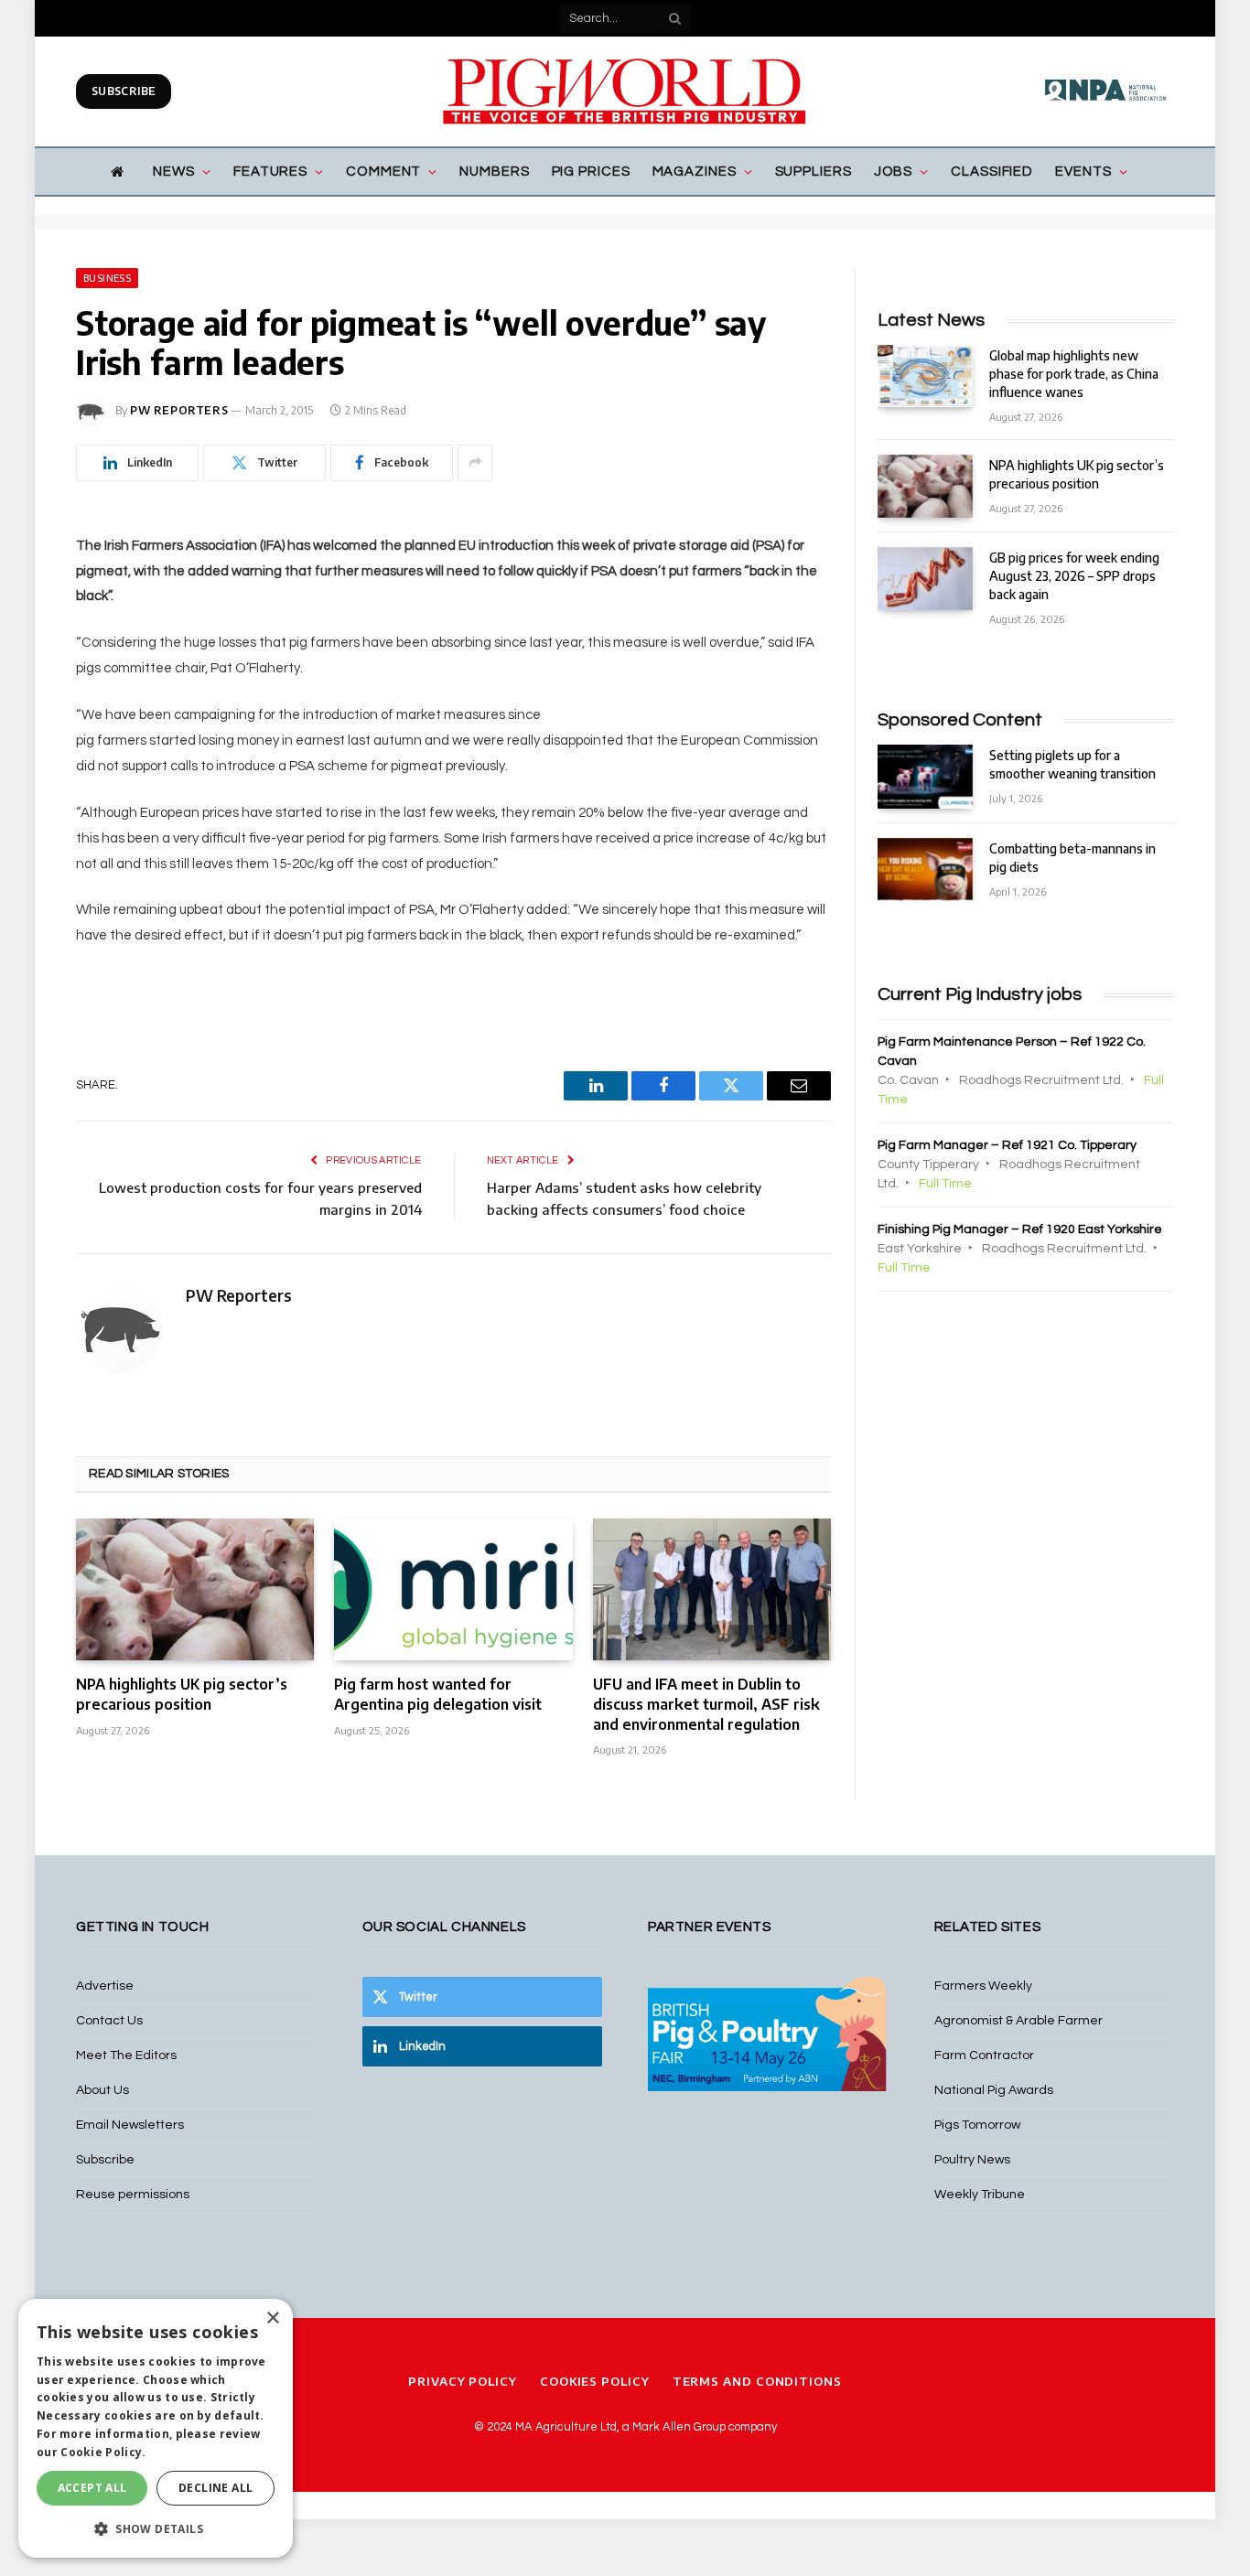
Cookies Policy (595, 2381)
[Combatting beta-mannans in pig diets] (925, 869)
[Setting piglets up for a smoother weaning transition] (925, 776)
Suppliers (814, 172)
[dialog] (156, 2428)
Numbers (494, 172)
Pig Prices (591, 172)
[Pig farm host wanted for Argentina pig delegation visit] (453, 1589)
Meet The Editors (126, 2055)
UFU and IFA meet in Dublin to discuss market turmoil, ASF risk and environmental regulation (706, 1704)
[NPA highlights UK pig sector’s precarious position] (195, 1589)
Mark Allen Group (679, 2427)
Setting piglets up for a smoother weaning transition (1072, 764)
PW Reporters (179, 410)
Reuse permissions (133, 2195)
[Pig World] (625, 91)
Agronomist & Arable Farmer (1018, 2021)
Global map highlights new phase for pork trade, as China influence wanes (1074, 374)
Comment (383, 172)
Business (107, 278)
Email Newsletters (130, 2125)
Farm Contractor (984, 2055)
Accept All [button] (92, 2488)
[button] (156, 2528)
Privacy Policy (463, 2381)
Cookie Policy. (103, 2452)
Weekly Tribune (980, 2195)
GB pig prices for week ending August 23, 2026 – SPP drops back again (1074, 576)
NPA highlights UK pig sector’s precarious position (182, 1694)
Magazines (695, 172)
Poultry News (972, 2160)
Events (1083, 172)
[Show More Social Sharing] (475, 463)
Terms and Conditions (757, 2381)
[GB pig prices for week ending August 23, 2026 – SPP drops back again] (925, 579)
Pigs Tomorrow (977, 2125)
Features (270, 172)
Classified (992, 172)
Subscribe (124, 91)
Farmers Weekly (983, 1986)
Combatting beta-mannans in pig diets (1072, 858)
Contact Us (109, 2021)
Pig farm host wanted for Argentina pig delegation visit (438, 1694)
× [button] (272, 2318)
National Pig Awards (994, 2090)
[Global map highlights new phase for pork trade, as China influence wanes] (925, 376)
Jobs (894, 172)
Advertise (105, 1986)
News (174, 172)
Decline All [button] (216, 2488)
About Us (102, 2090)
